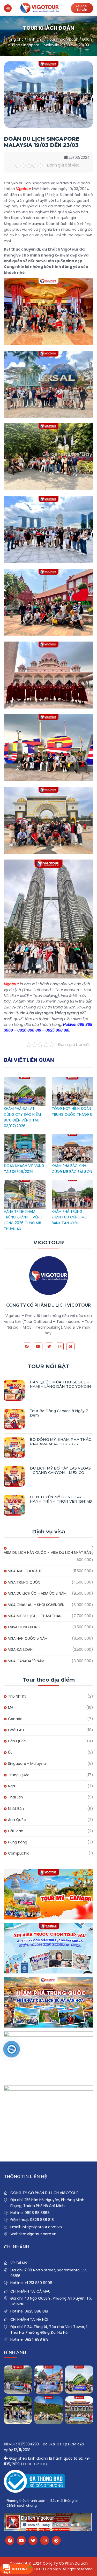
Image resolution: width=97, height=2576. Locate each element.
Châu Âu (16, 1730)
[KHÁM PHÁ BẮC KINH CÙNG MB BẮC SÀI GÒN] (73, 1137)
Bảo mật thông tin (64, 2501)
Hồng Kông (18, 1842)
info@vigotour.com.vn (42, 2227)
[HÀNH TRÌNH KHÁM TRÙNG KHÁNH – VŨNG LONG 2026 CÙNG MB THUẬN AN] (25, 1182)
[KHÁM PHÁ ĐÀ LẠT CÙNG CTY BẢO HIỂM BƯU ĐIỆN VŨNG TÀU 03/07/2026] (25, 1080)
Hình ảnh (35, 39)
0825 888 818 (36, 2311)
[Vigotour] (40, 8)
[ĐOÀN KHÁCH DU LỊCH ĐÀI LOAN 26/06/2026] (79, 2410)
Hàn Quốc (17, 1741)
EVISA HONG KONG (24, 1627)
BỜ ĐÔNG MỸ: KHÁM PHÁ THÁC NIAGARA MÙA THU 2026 (60, 1442)
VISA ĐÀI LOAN (20, 1649)
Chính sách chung (22, 2506)
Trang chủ (14, 39)
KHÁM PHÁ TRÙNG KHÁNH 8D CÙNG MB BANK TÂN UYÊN (69, 1217)
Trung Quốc (19, 1775)
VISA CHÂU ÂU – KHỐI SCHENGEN (36, 1605)
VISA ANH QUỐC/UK (25, 1571)
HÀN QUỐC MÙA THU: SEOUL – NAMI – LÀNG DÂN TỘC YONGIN (60, 1384)
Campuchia (19, 1853)
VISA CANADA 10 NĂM (26, 1661)
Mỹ (11, 1707)
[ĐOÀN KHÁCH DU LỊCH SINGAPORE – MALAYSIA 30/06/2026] (48, 2379)
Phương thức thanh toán (26, 2501)
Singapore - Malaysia (27, 1764)
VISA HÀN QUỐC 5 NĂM (28, 1638)
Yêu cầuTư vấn (82, 8)
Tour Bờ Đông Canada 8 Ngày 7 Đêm (59, 1413)
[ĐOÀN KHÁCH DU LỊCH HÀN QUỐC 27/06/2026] (18, 2410)
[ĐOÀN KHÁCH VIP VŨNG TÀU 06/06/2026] (25, 1137)
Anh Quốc (17, 1820)
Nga (12, 1786)
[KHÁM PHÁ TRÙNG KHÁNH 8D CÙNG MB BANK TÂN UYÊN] (73, 1182)
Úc (10, 1752)
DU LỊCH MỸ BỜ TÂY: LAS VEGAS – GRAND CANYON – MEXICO (60, 1470)
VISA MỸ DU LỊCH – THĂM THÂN (35, 1616)
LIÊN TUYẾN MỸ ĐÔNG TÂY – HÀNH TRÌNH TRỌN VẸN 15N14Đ (61, 1499)
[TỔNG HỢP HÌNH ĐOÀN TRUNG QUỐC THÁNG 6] (73, 1080)
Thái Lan (16, 1797)
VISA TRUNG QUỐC (24, 1582)
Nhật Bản (16, 1809)
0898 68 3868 (37, 2213)
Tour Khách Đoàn (63, 39)
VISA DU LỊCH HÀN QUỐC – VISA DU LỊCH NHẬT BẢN (47, 1553)
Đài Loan (16, 1831)
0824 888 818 (37, 2339)
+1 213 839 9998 (38, 2283)
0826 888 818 (42, 2220)
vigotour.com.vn (42, 2234)
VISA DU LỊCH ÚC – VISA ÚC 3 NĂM (37, 1593)
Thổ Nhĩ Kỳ (17, 1696)
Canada (15, 1719)
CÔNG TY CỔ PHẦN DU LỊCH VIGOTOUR (48, 1305)
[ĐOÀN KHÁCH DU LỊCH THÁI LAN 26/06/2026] (48, 2410)
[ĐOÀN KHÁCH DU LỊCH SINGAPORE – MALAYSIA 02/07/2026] (18, 2379)
